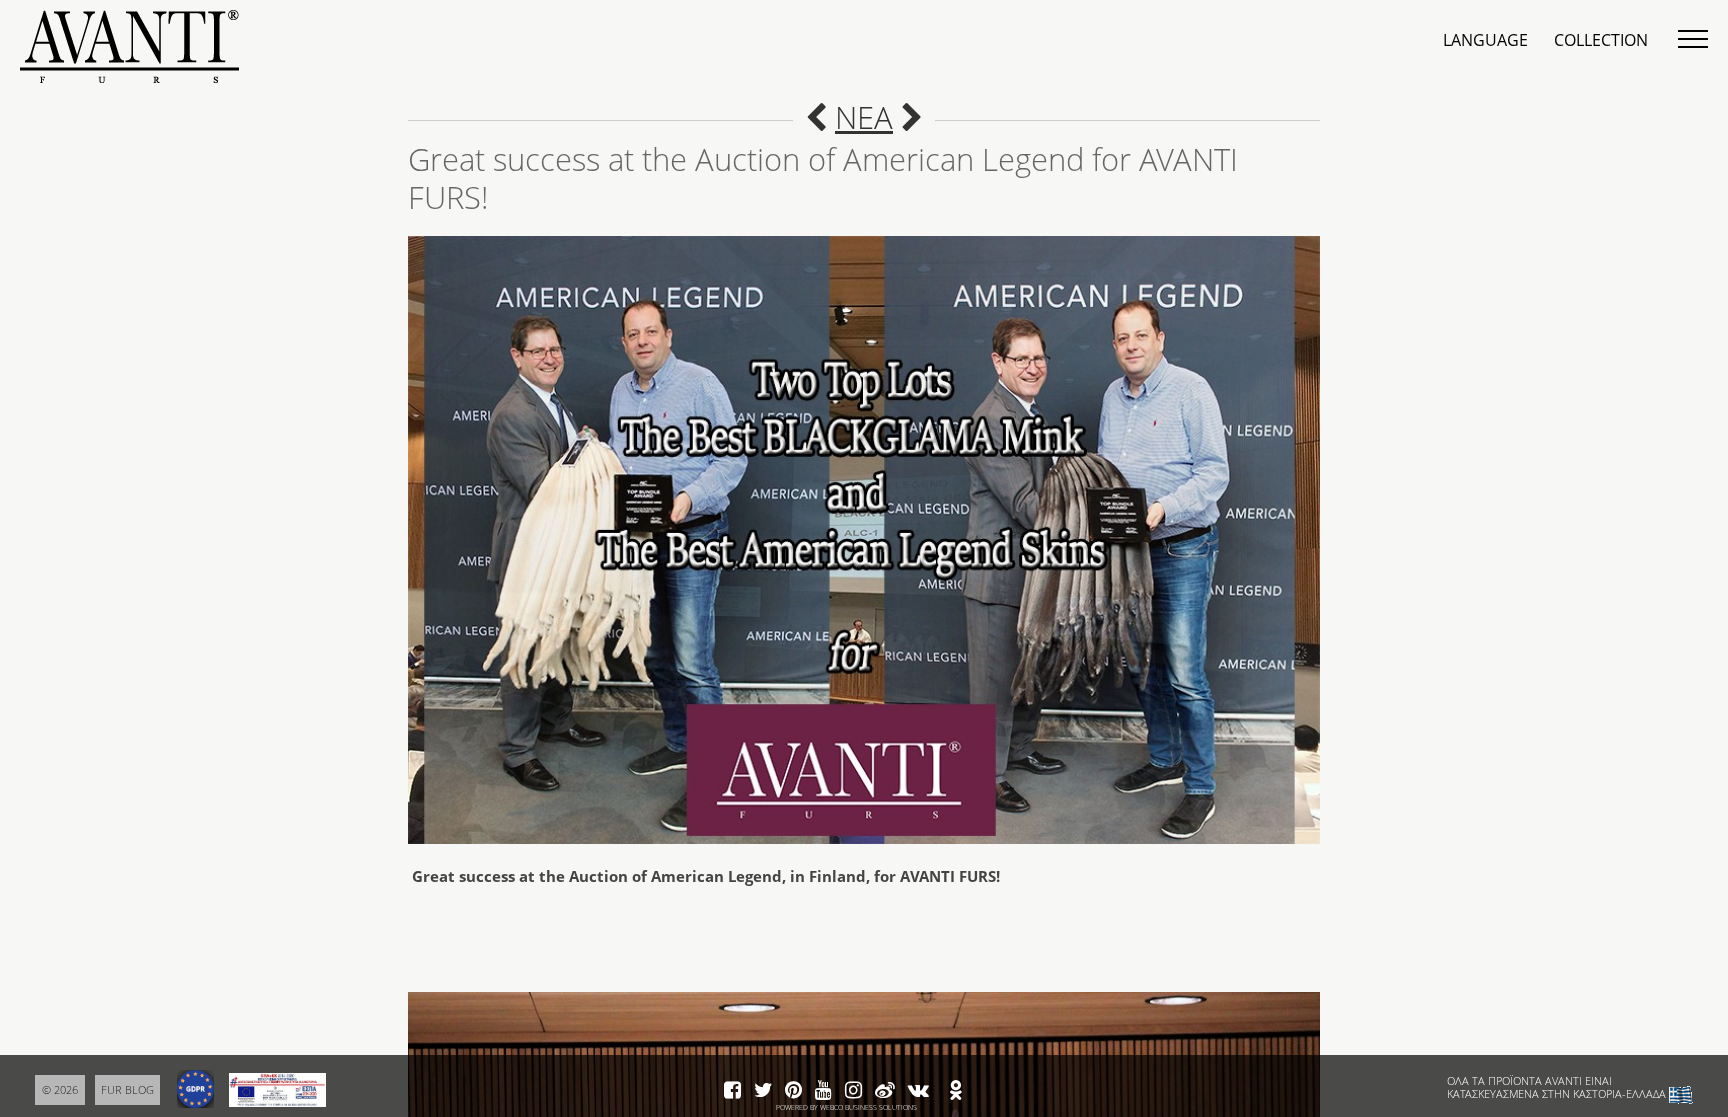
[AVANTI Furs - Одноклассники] (956, 1091)
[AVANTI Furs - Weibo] (885, 1091)
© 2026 (60, 1089)
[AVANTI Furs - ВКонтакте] (918, 1091)
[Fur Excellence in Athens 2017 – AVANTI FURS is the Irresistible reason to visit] (912, 117)
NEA (864, 117)
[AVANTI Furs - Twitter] (763, 1091)
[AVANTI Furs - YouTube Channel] (823, 1091)
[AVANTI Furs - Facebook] (732, 1091)
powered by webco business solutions (846, 1107)
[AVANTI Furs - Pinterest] (793, 1091)
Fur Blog (127, 1089)
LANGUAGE (1485, 40)
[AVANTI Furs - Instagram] (853, 1091)
